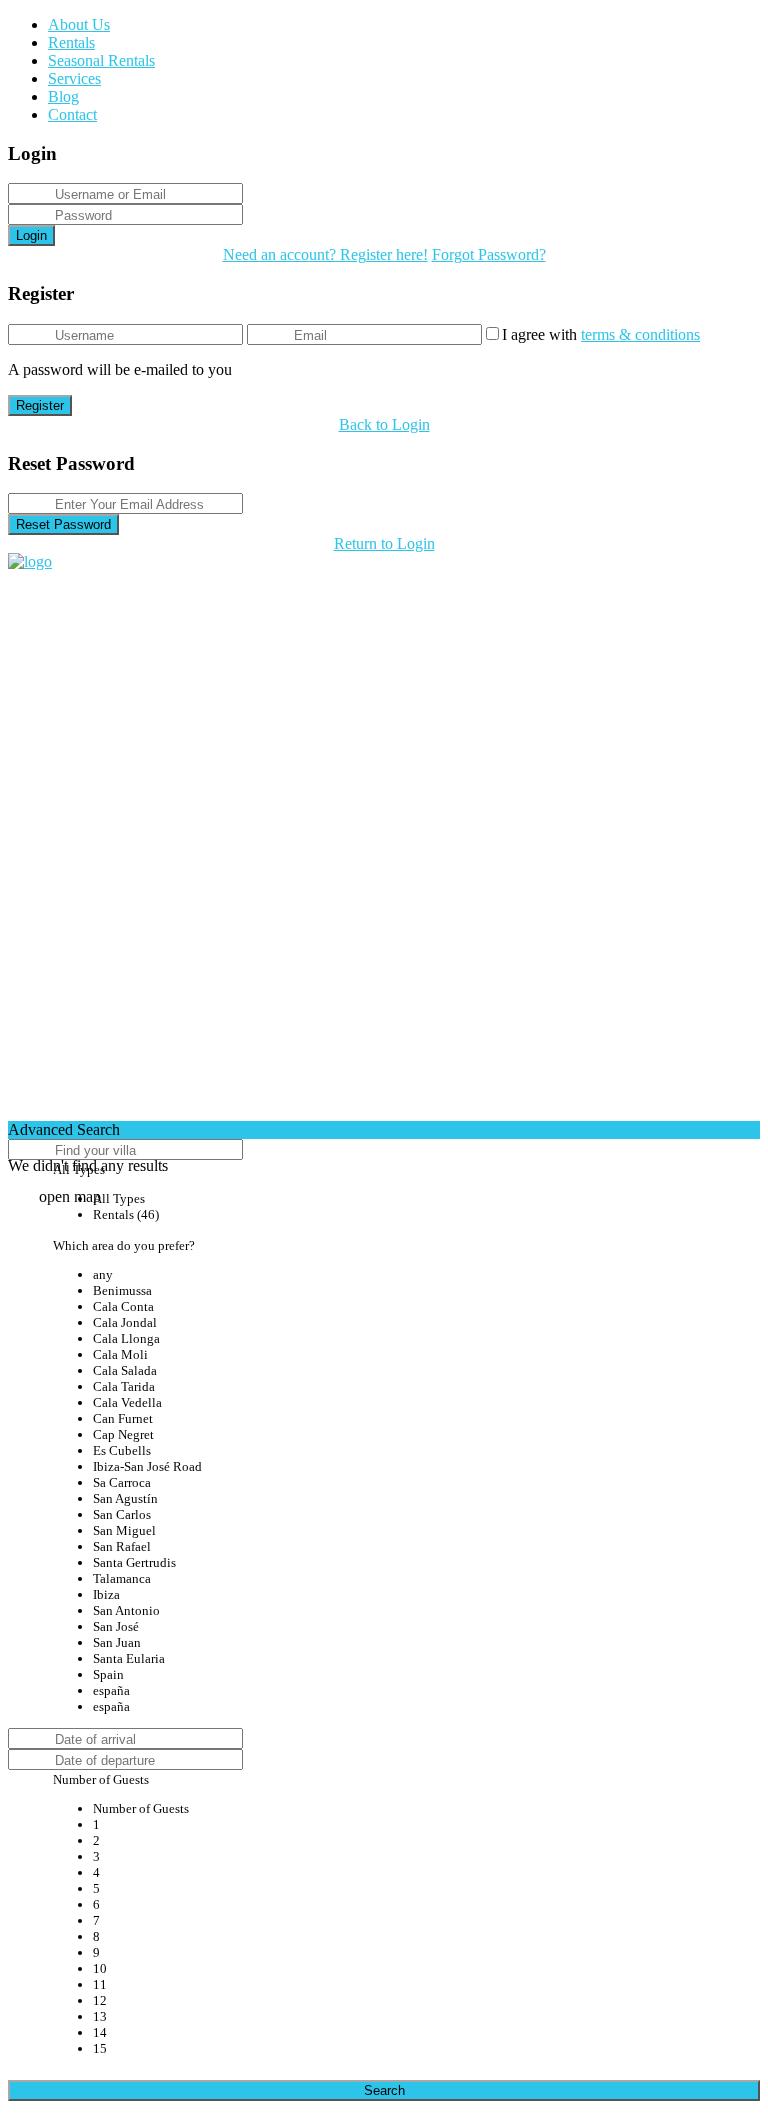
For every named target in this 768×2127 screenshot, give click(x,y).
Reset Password (63, 524)
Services (74, 78)
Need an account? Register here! (325, 254)
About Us (79, 24)
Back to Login (384, 424)
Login (31, 235)
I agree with (601, 334)
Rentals (71, 42)
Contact (72, 114)
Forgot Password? (489, 254)
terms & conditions (640, 334)
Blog (63, 96)
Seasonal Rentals (101, 60)
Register (40, 405)
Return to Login (384, 543)
